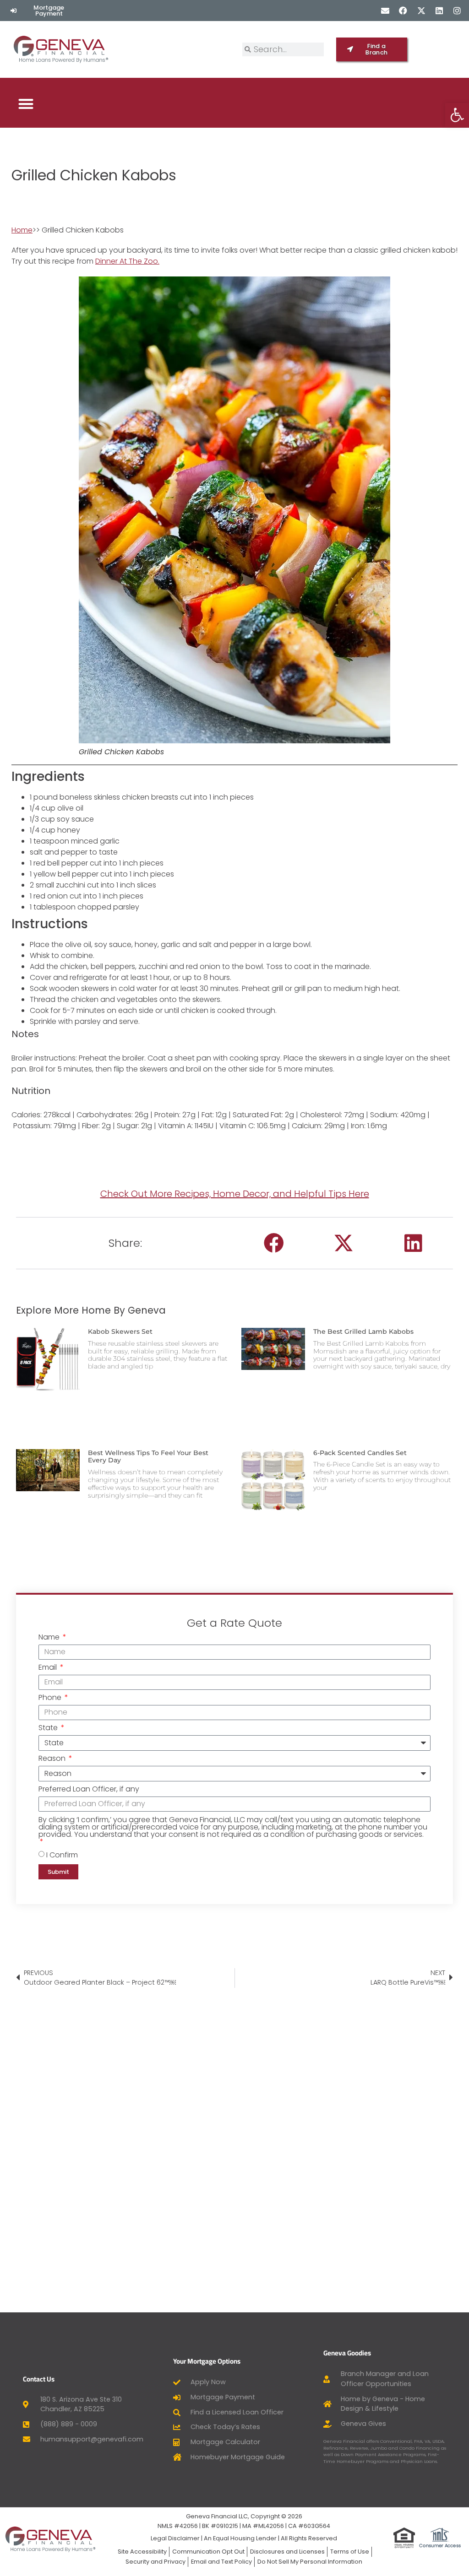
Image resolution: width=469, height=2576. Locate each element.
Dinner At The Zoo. (127, 261)
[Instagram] (457, 10)
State (49, 1729)
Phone (51, 1698)
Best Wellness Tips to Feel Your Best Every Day (148, 1457)
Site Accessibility (142, 2552)
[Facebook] (403, 10)
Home (22, 230)
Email (49, 1668)
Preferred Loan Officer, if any (89, 1790)
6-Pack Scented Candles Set (360, 1453)
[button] (26, 104)
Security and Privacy (155, 2562)
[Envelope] (385, 10)
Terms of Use (350, 2552)
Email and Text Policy (221, 2562)
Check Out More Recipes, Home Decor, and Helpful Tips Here (235, 1194)
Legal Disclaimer (175, 2538)
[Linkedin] (439, 10)
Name (50, 1638)
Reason (53, 1759)
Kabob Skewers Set (120, 1331)
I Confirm (62, 1854)
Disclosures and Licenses (287, 2552)
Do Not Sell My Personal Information (310, 2562)
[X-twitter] (421, 10)
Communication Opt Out (208, 2552)
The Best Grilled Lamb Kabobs (363, 1331)
